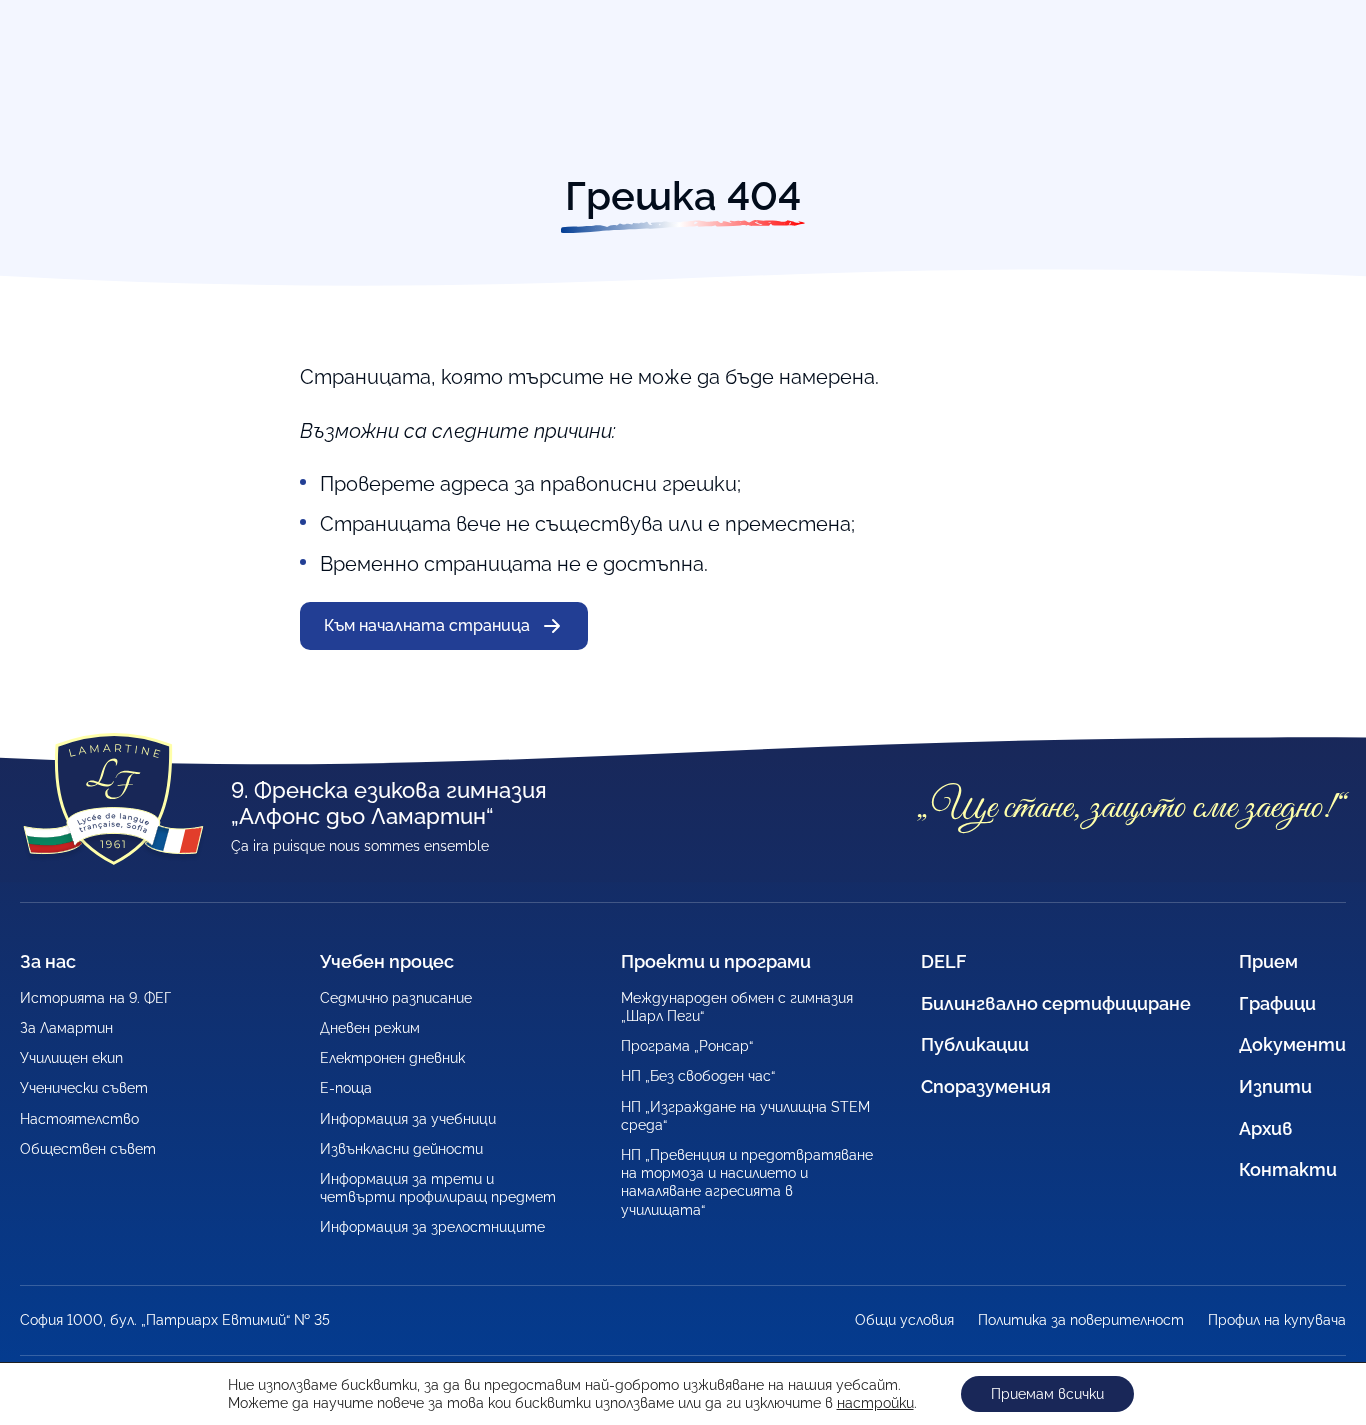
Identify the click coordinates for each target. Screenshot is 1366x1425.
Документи (1292, 1044)
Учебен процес (387, 961)
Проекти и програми (716, 961)
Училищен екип (71, 1058)
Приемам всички (1047, 1394)
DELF (943, 961)
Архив (1266, 1128)
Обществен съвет (88, 1149)
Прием (1268, 961)
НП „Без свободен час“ (698, 1076)
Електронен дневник (392, 1058)
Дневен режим (370, 1028)
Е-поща (346, 1088)
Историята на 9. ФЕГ (95, 998)
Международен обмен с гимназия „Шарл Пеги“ (737, 1007)
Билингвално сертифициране (1056, 1003)
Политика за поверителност (1081, 1320)
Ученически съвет (84, 1088)
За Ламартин (66, 1028)
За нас (48, 961)
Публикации (975, 1044)
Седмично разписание (396, 998)
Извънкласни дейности (401, 1149)
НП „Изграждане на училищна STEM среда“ (745, 1116)
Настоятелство (79, 1119)
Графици (1277, 1003)
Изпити (1275, 1086)
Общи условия (904, 1320)
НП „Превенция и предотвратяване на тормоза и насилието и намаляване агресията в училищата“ (747, 1182)
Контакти (1288, 1169)
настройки (875, 1403)
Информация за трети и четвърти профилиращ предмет (438, 1188)
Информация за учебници (408, 1119)
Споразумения (986, 1086)
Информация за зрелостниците (432, 1227)
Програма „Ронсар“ (687, 1046)
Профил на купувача (1277, 1320)
